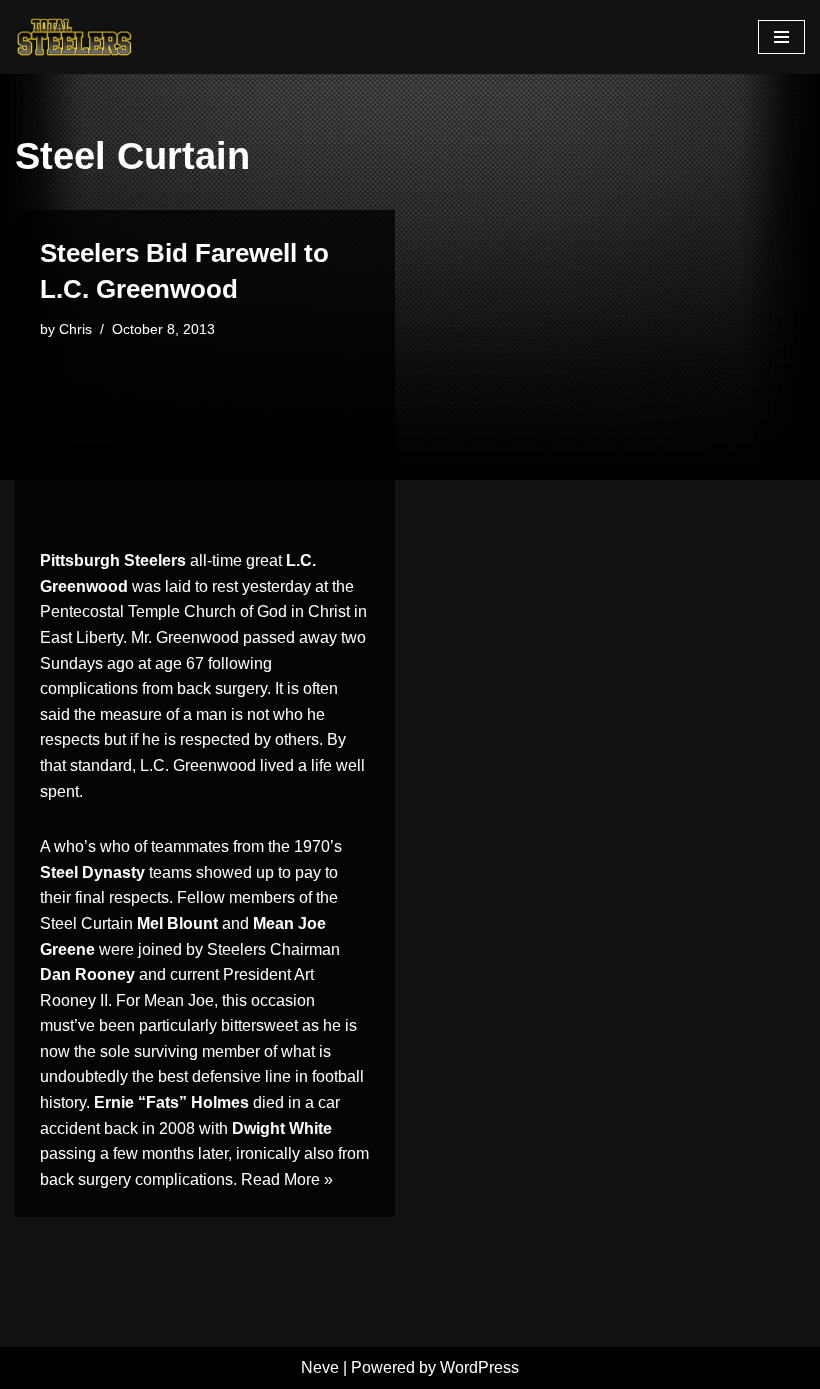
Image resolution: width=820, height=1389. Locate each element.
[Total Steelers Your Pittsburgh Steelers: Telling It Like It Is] (75, 37)
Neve (320, 1367)
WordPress (479, 1367)
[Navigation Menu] (781, 37)
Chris (75, 329)
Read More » (287, 1179)
